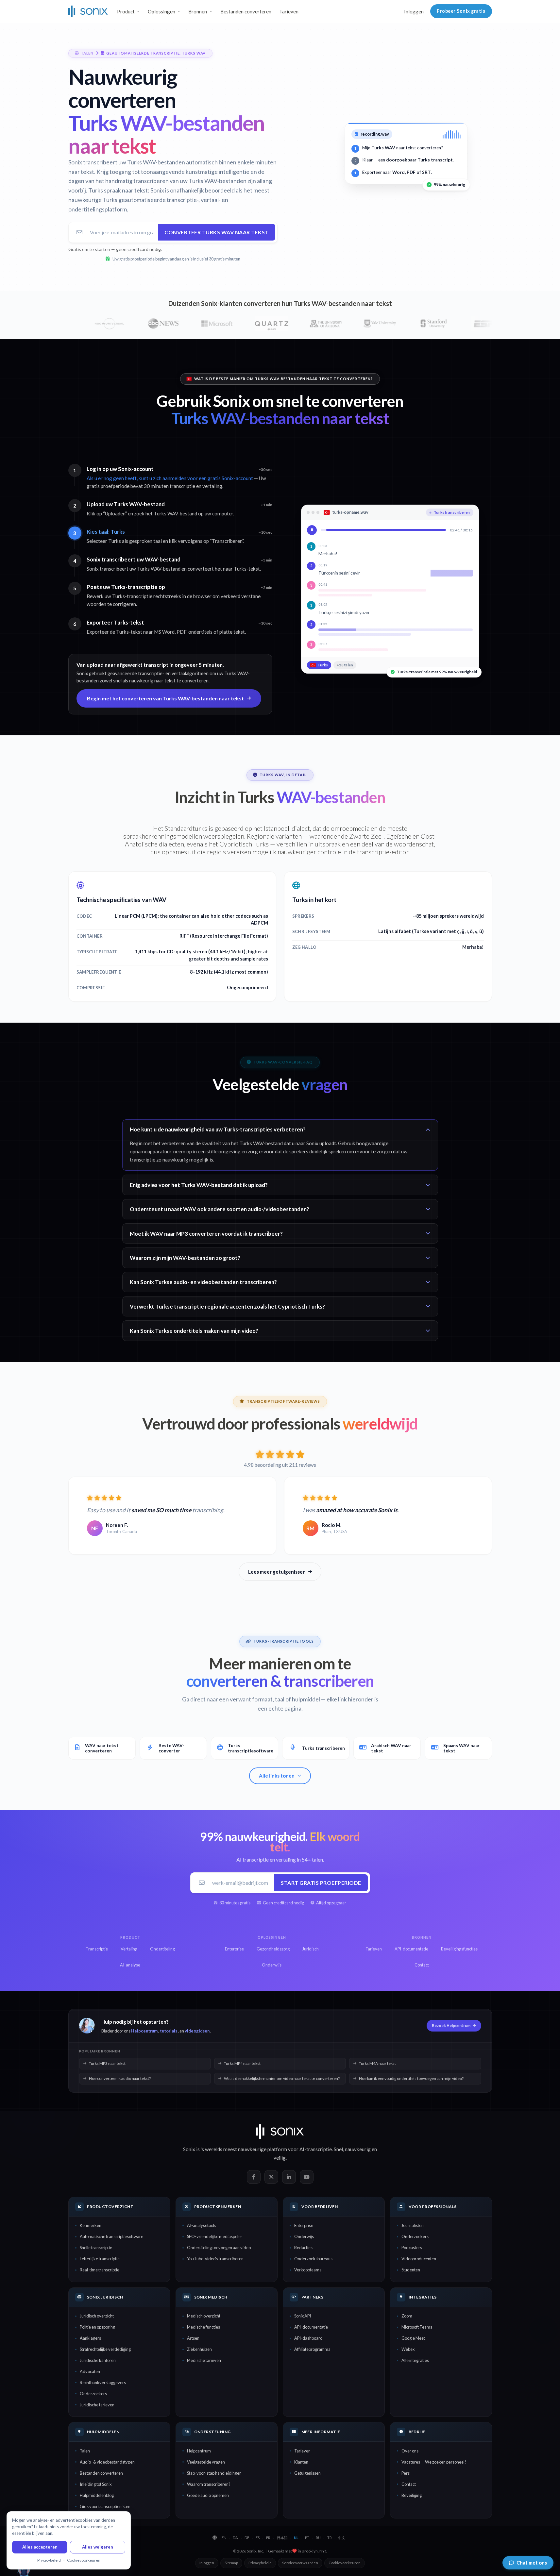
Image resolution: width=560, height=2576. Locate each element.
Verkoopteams (308, 2270)
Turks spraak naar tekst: (119, 190)
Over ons (410, 2451)
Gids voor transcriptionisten (105, 2506)
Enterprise (304, 2225)
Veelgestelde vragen (206, 2462)
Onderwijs (304, 2236)
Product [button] (126, 11)
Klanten (301, 2462)
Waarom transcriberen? (209, 2484)
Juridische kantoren (98, 2360)
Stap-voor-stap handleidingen (214, 2473)
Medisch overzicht (204, 2316)
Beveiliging (412, 2495)
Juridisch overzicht (97, 2316)
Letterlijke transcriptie (100, 2259)
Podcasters (412, 2248)
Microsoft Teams (417, 2327)
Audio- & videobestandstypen (107, 2462)
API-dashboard (308, 2338)
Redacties (303, 2248)
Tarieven (289, 11)
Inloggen (414, 11)
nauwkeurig (358, 2149)
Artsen (193, 2338)
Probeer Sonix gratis (461, 11)
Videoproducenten (419, 2259)
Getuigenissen (307, 2473)
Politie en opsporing (97, 2327)
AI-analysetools (202, 2225)
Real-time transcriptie (100, 2270)
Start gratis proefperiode (321, 1883)
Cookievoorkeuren (345, 2563)
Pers (406, 2473)
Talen (85, 2451)
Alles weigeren (98, 2547)
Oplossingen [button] (161, 11)
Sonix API (303, 2316)
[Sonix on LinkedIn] (289, 2177)
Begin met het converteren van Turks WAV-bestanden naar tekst (165, 698)
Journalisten (413, 2225)
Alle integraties (415, 2360)
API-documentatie (311, 2327)
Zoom (407, 2316)
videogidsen (197, 2031)
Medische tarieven (204, 2360)
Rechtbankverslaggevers (103, 2383)
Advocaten (90, 2371)
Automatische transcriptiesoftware (111, 2236)
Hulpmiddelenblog (97, 2495)
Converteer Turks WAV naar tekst (217, 232)
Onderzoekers (415, 2236)
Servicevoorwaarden (300, 2563)
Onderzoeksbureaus (313, 2259)
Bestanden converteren (246, 11)
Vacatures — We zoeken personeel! (434, 2462)
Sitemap (231, 2563)
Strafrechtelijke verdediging (105, 2349)
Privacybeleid (260, 2563)
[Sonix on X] (271, 2177)
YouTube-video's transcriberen (215, 2259)
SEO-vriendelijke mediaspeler (215, 2236)
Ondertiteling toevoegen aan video (219, 2248)
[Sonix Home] (88, 11)
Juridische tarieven (97, 2405)
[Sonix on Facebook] (254, 2177)
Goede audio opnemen (208, 2495)
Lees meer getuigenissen (277, 1572)
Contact (409, 2484)
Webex (408, 2349)
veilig (280, 2158)
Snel (338, 2149)
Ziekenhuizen (199, 2349)
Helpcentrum (144, 2031)
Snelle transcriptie (96, 2248)
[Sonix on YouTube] (307, 2177)
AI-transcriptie (316, 2149)
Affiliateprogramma (312, 2349)
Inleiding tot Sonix (96, 2484)
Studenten (411, 2270)
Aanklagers (90, 2338)
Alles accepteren (40, 2547)
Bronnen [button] (198, 11)
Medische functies (204, 2327)
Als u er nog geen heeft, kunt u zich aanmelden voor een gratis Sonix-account (170, 478)
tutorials (169, 2031)
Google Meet (413, 2338)
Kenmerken (91, 2225)
